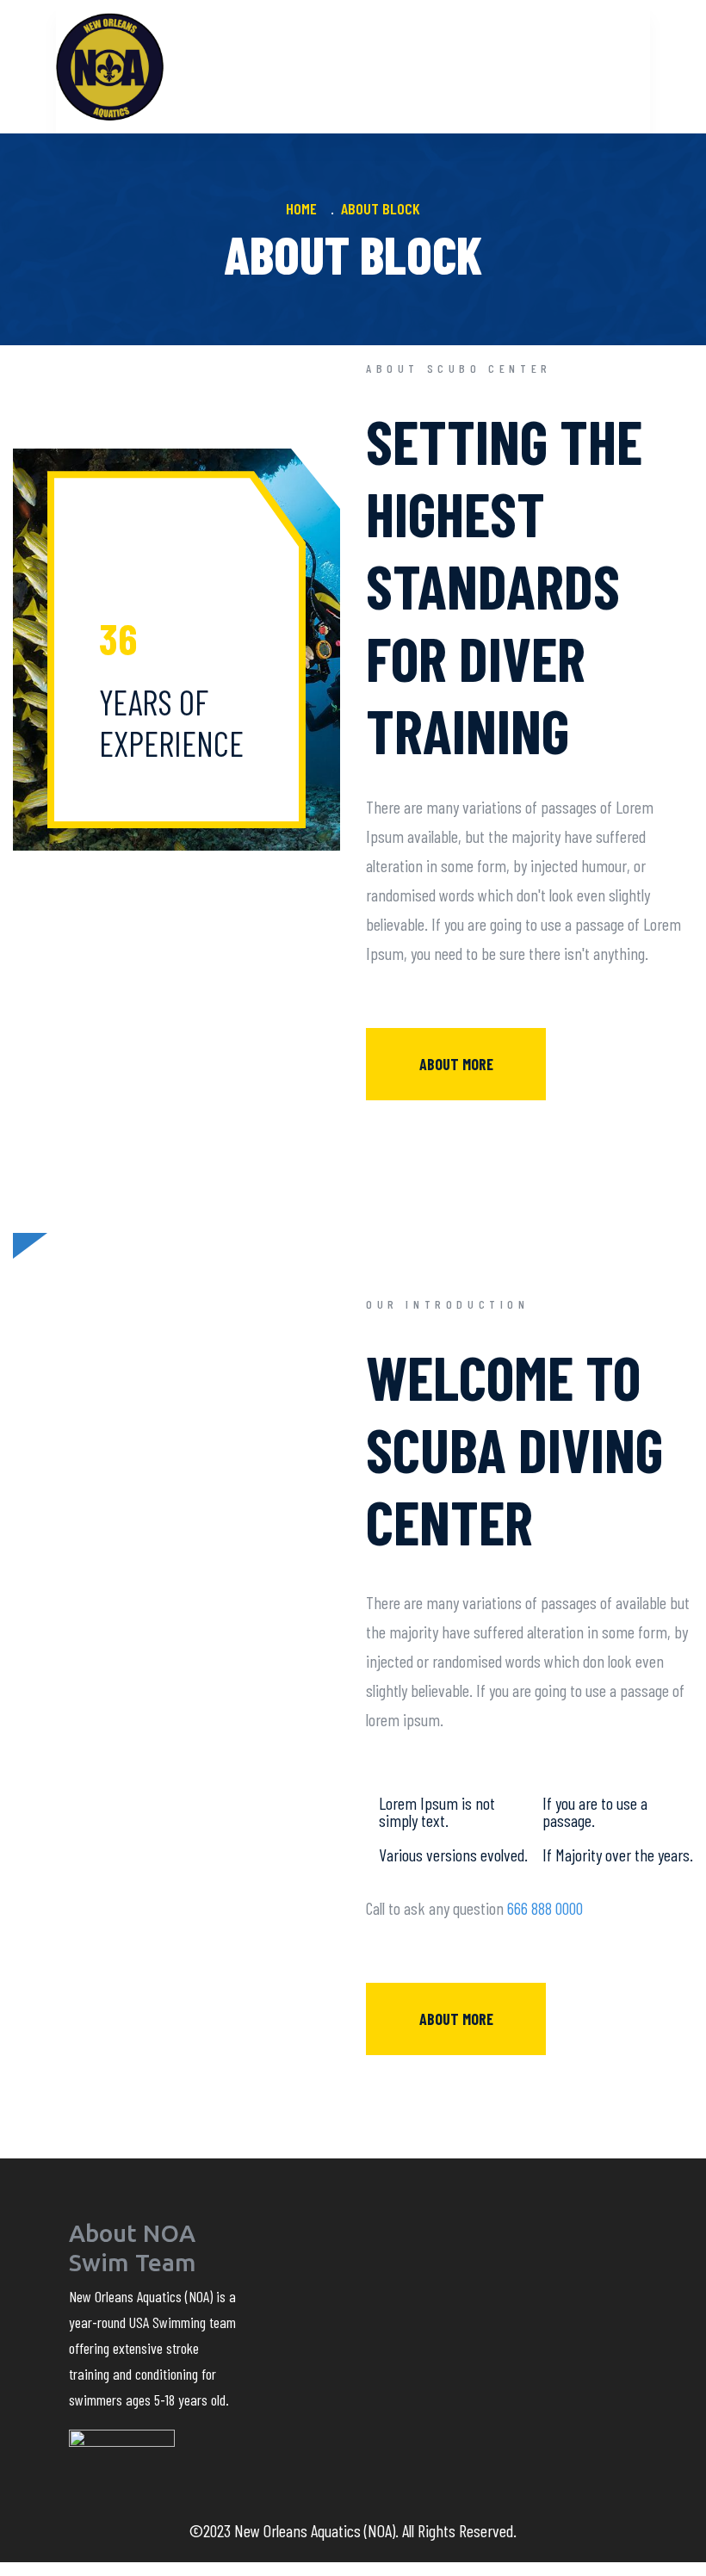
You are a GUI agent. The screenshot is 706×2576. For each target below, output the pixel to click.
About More (456, 1064)
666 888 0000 (545, 1908)
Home (305, 208)
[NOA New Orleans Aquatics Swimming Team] (110, 67)
